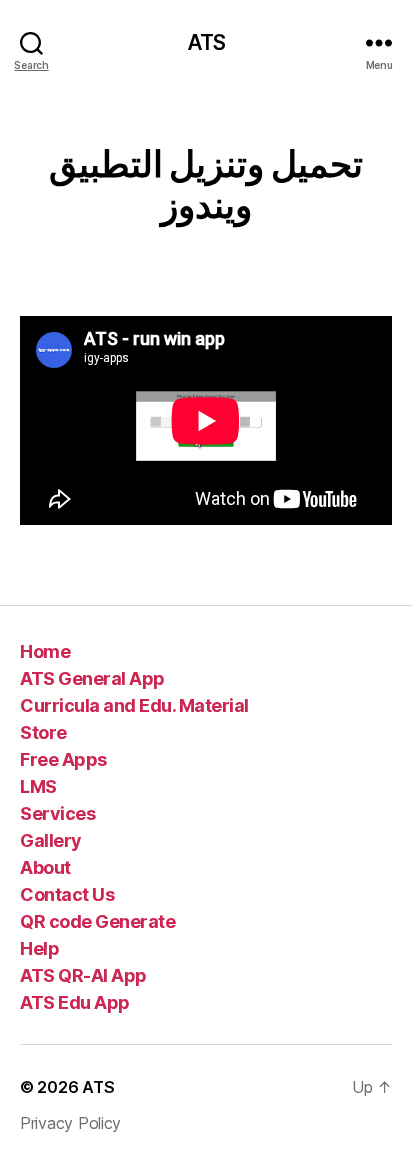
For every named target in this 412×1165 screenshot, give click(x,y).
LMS (38, 786)
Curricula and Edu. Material (134, 705)
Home (45, 651)
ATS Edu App (75, 1002)
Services (57, 813)
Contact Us (67, 894)
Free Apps (63, 759)
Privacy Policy (70, 1123)
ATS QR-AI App (83, 975)
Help (39, 948)
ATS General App (92, 678)
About (45, 867)
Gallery (51, 840)
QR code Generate (97, 921)
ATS (206, 42)
